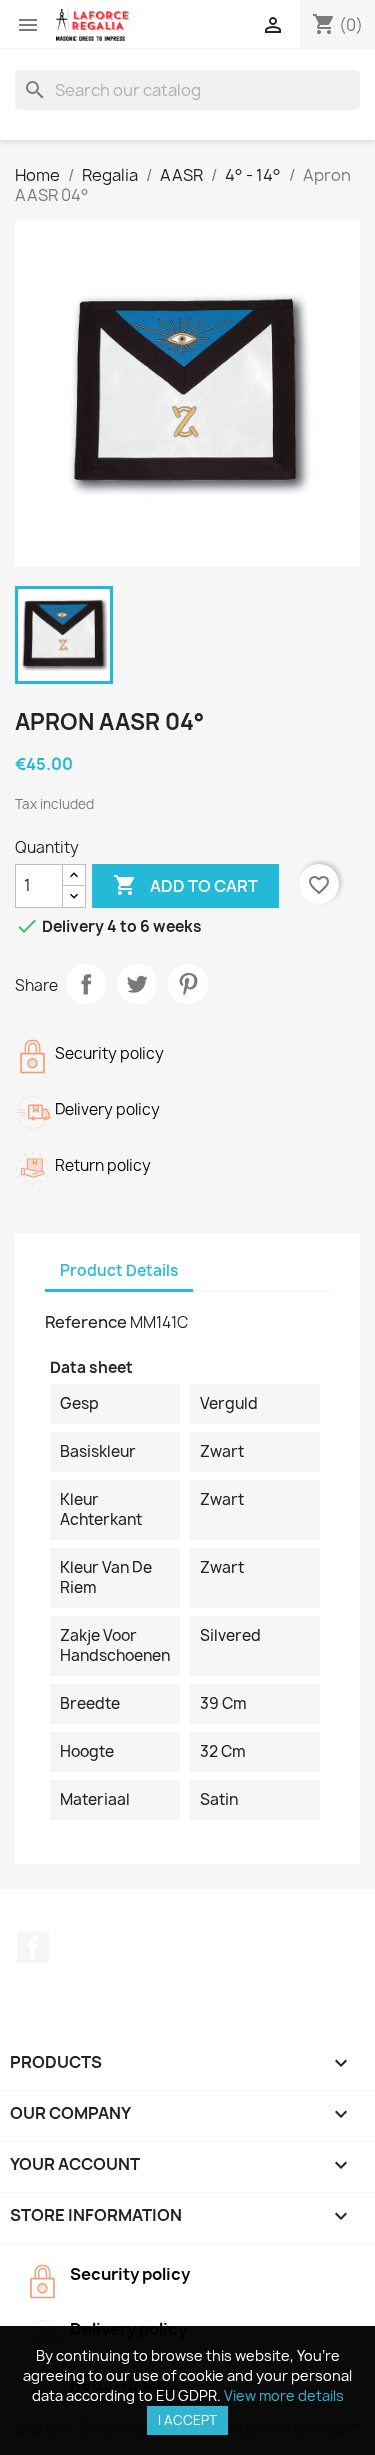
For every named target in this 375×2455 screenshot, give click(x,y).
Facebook (33, 1947)
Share (86, 984)
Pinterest (188, 984)
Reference (86, 1322)
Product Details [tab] (119, 1270)
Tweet (137, 984)
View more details (284, 2395)
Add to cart (185, 885)
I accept (187, 2420)
